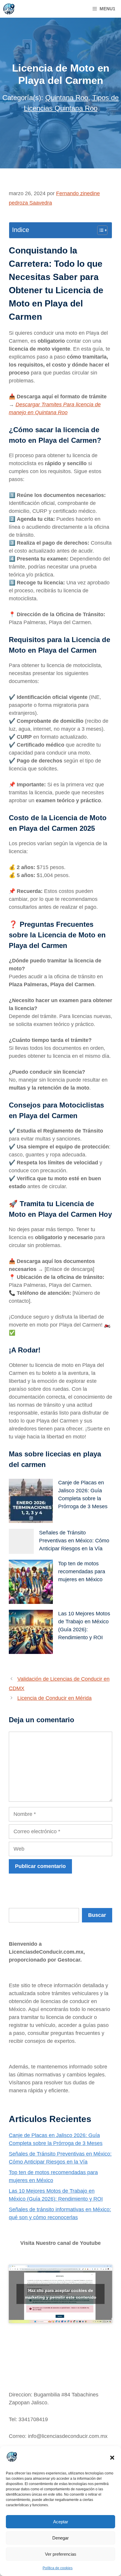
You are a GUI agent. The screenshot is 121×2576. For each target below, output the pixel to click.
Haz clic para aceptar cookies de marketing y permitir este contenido (61, 2294)
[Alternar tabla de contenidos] (99, 230)
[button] (112, 2458)
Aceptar (61, 2522)
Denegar (60, 2538)
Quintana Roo (67, 98)
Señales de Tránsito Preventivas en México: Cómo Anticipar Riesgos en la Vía (74, 1541)
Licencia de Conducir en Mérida (54, 1698)
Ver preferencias (61, 2554)
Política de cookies (58, 2568)
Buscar (17, 1904)
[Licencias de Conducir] (9, 9)
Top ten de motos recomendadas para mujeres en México (82, 1572)
